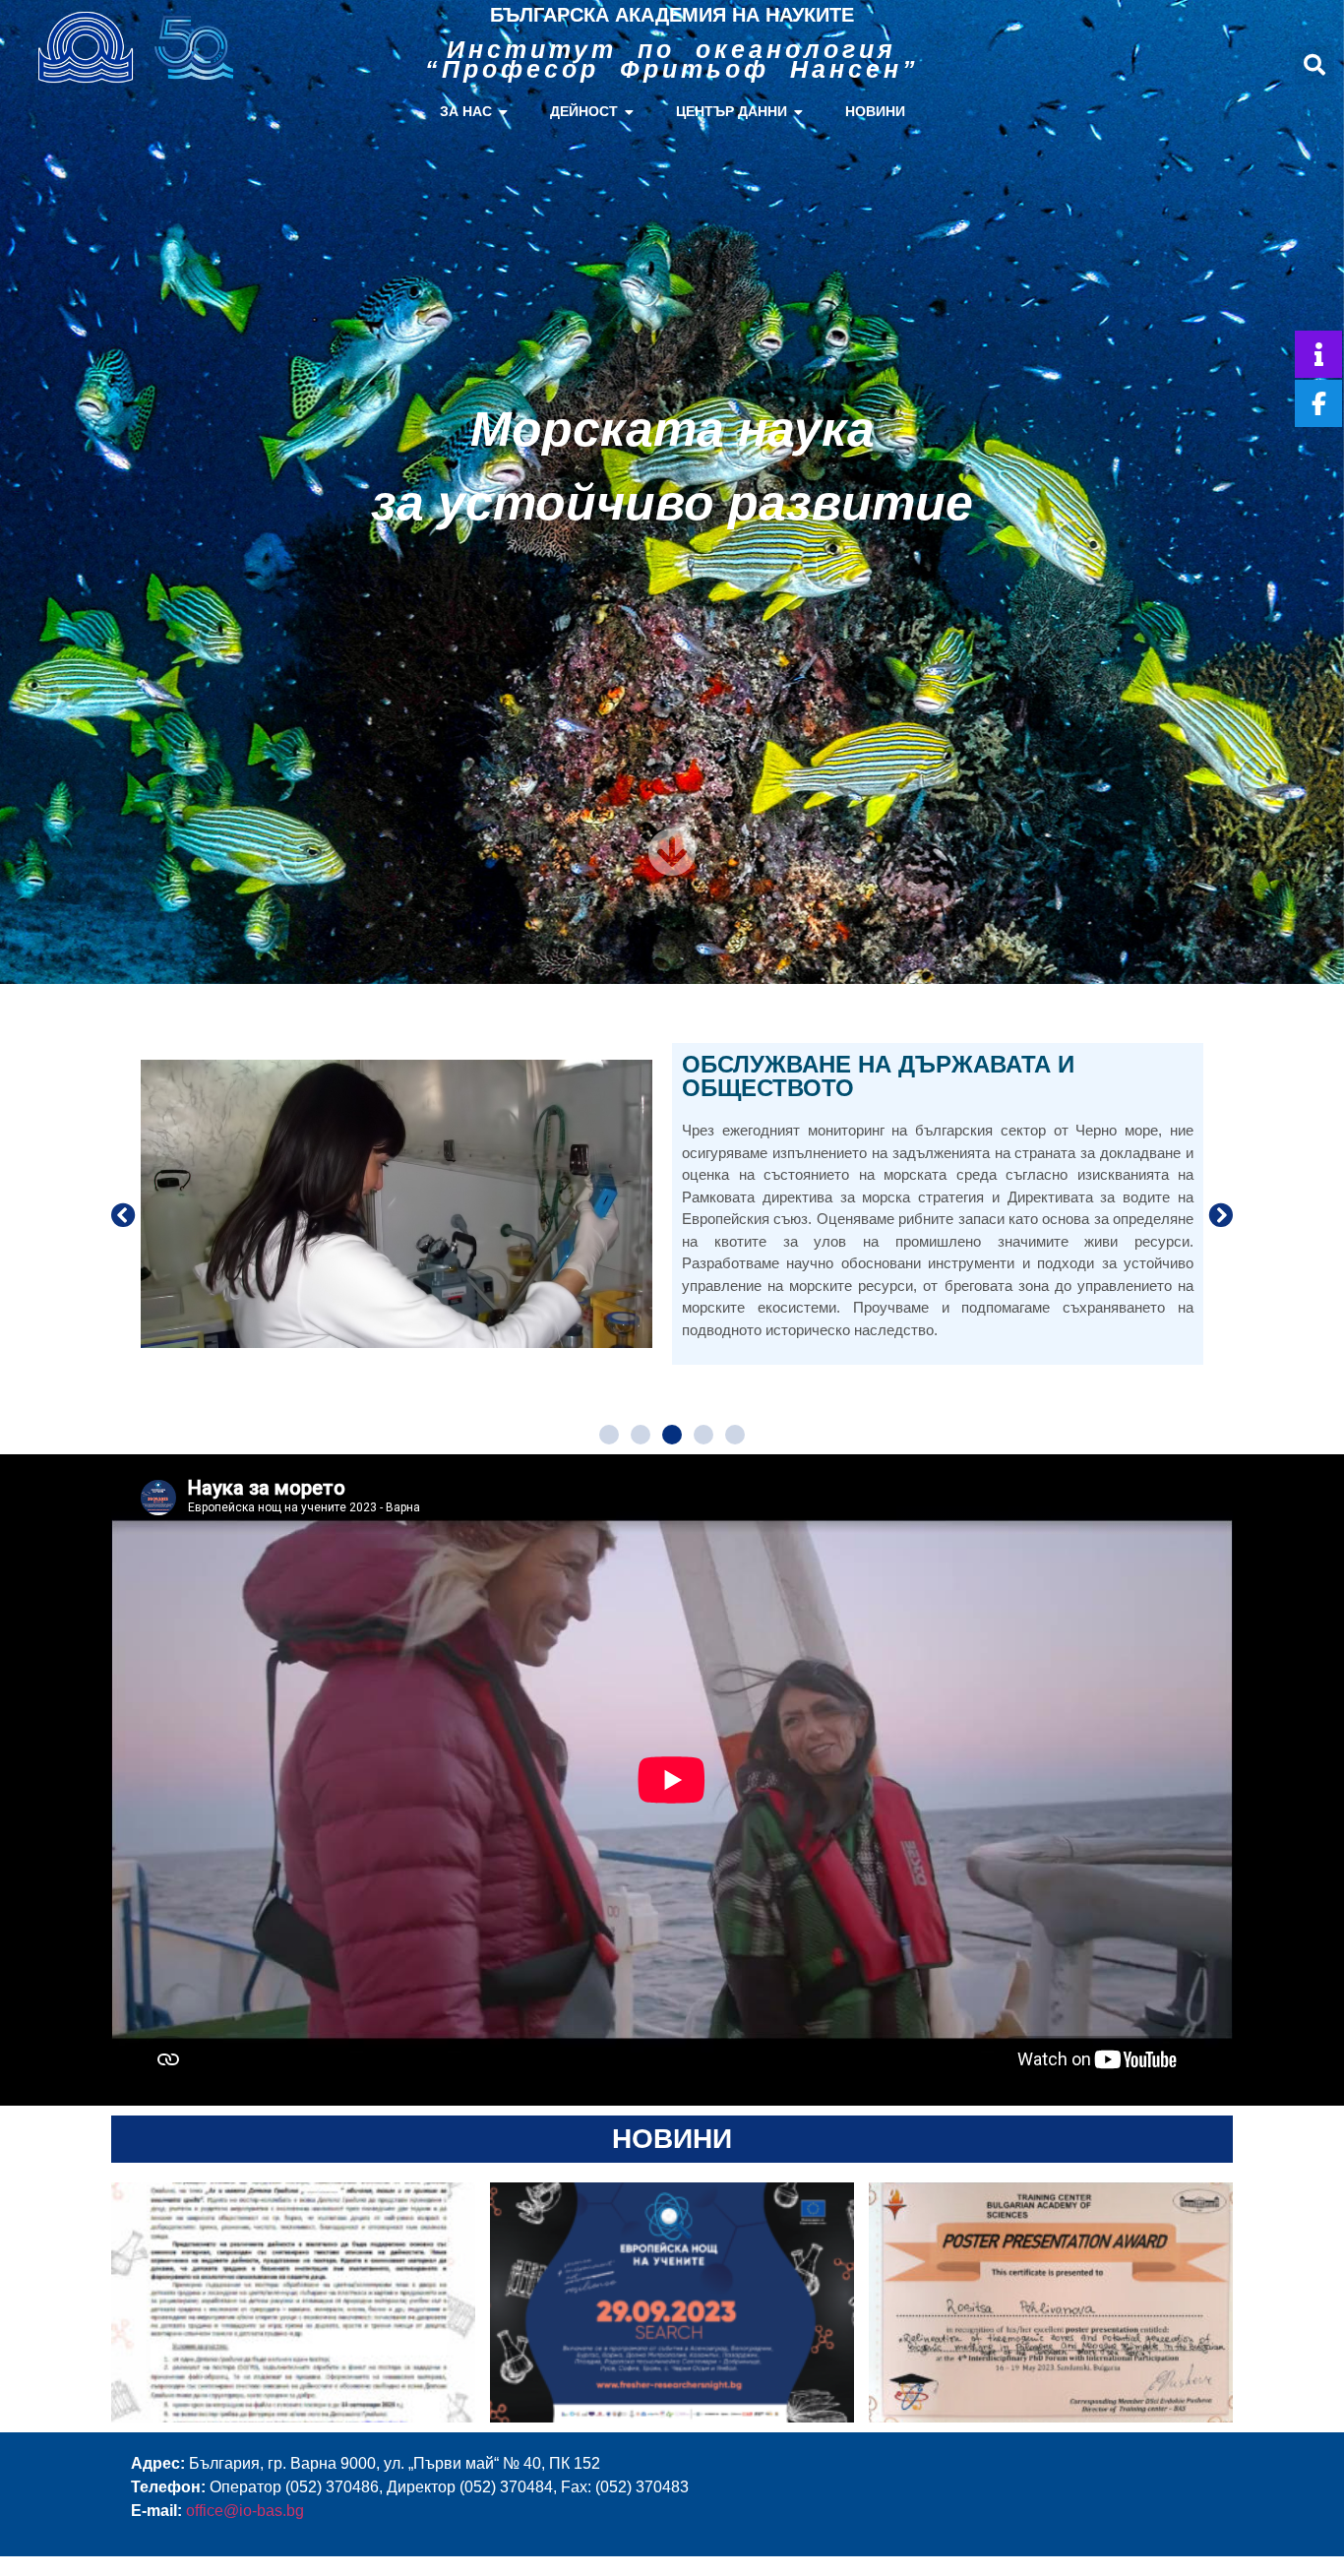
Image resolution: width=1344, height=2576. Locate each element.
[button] (1314, 65)
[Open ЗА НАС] (504, 112)
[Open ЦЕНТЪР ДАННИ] (799, 112)
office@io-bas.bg (245, 2511)
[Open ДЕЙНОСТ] (630, 112)
